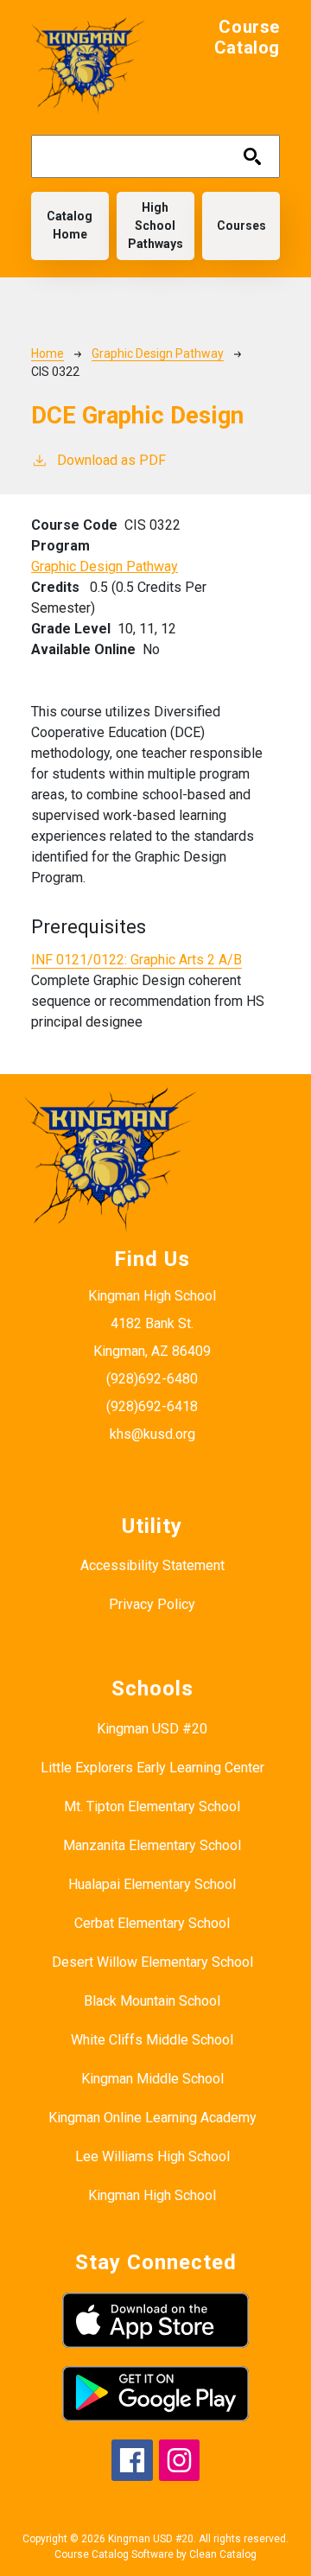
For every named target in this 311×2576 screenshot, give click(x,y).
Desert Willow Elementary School (152, 1962)
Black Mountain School (152, 2001)
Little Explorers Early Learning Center (152, 1768)
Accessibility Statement (152, 1565)
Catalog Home (70, 225)
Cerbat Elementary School (152, 1923)
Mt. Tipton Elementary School (152, 1806)
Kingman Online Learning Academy (152, 2118)
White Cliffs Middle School (152, 2040)
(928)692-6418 (152, 1406)
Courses (241, 226)
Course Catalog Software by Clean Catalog (155, 2554)
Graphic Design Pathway (158, 353)
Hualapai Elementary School (152, 1884)
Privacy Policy (152, 1604)
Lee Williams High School (152, 2156)
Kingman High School (152, 2195)
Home (48, 353)
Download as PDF (111, 460)
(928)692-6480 (152, 1379)
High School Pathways (155, 226)
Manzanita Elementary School (152, 1845)
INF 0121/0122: (136, 960)
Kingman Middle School (152, 2079)
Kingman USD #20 (152, 1729)
